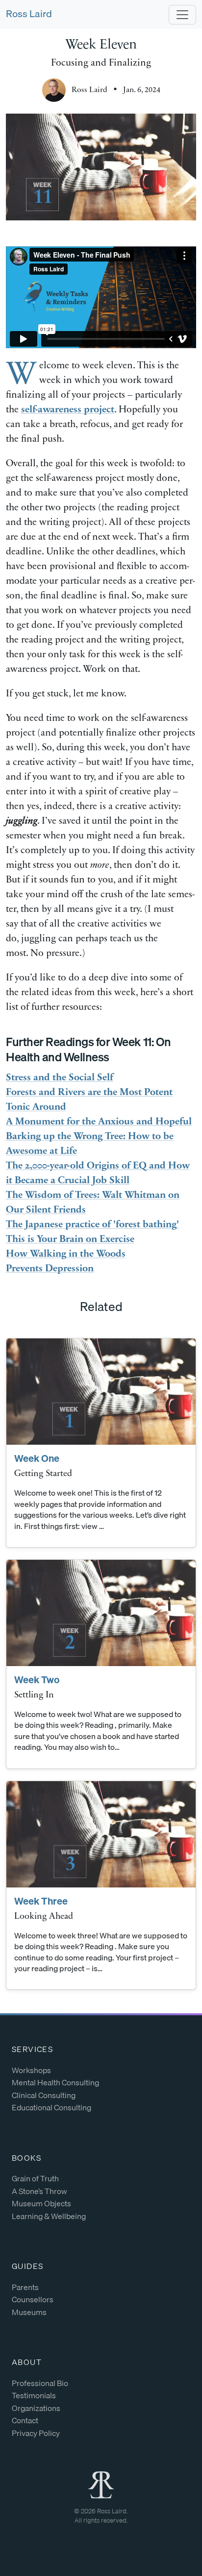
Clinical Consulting (44, 2095)
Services (32, 2049)
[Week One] (101, 1392)
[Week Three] (101, 1834)
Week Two (37, 1680)
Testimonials (34, 2395)
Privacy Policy (36, 2433)
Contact (25, 2420)
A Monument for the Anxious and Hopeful (99, 1122)
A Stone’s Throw (39, 2191)
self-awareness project (68, 410)
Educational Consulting (51, 2107)
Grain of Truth (35, 2178)
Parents (25, 2287)
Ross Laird (29, 13)
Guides (27, 2266)
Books (26, 2158)
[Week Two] (101, 1613)
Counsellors (33, 2299)
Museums (29, 2312)
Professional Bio (40, 2383)
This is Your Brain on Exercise (70, 1240)
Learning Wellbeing (49, 2216)
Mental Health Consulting (55, 2082)
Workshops (31, 2070)
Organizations (36, 2408)
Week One (37, 1458)
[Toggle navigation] (182, 15)
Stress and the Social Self (60, 1078)
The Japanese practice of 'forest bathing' (92, 1225)
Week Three (41, 1901)
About (27, 2362)
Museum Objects (41, 2203)
